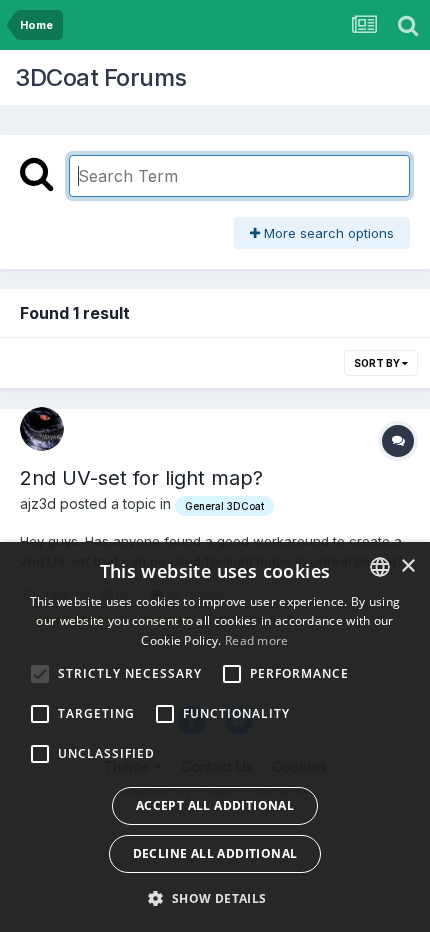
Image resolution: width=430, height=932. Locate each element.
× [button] (407, 566)
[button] (214, 898)
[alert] (215, 737)
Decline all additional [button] (215, 853)
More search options (327, 233)
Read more (257, 640)
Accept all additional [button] (215, 805)
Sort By (378, 363)
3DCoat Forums (101, 77)
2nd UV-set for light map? (141, 478)
